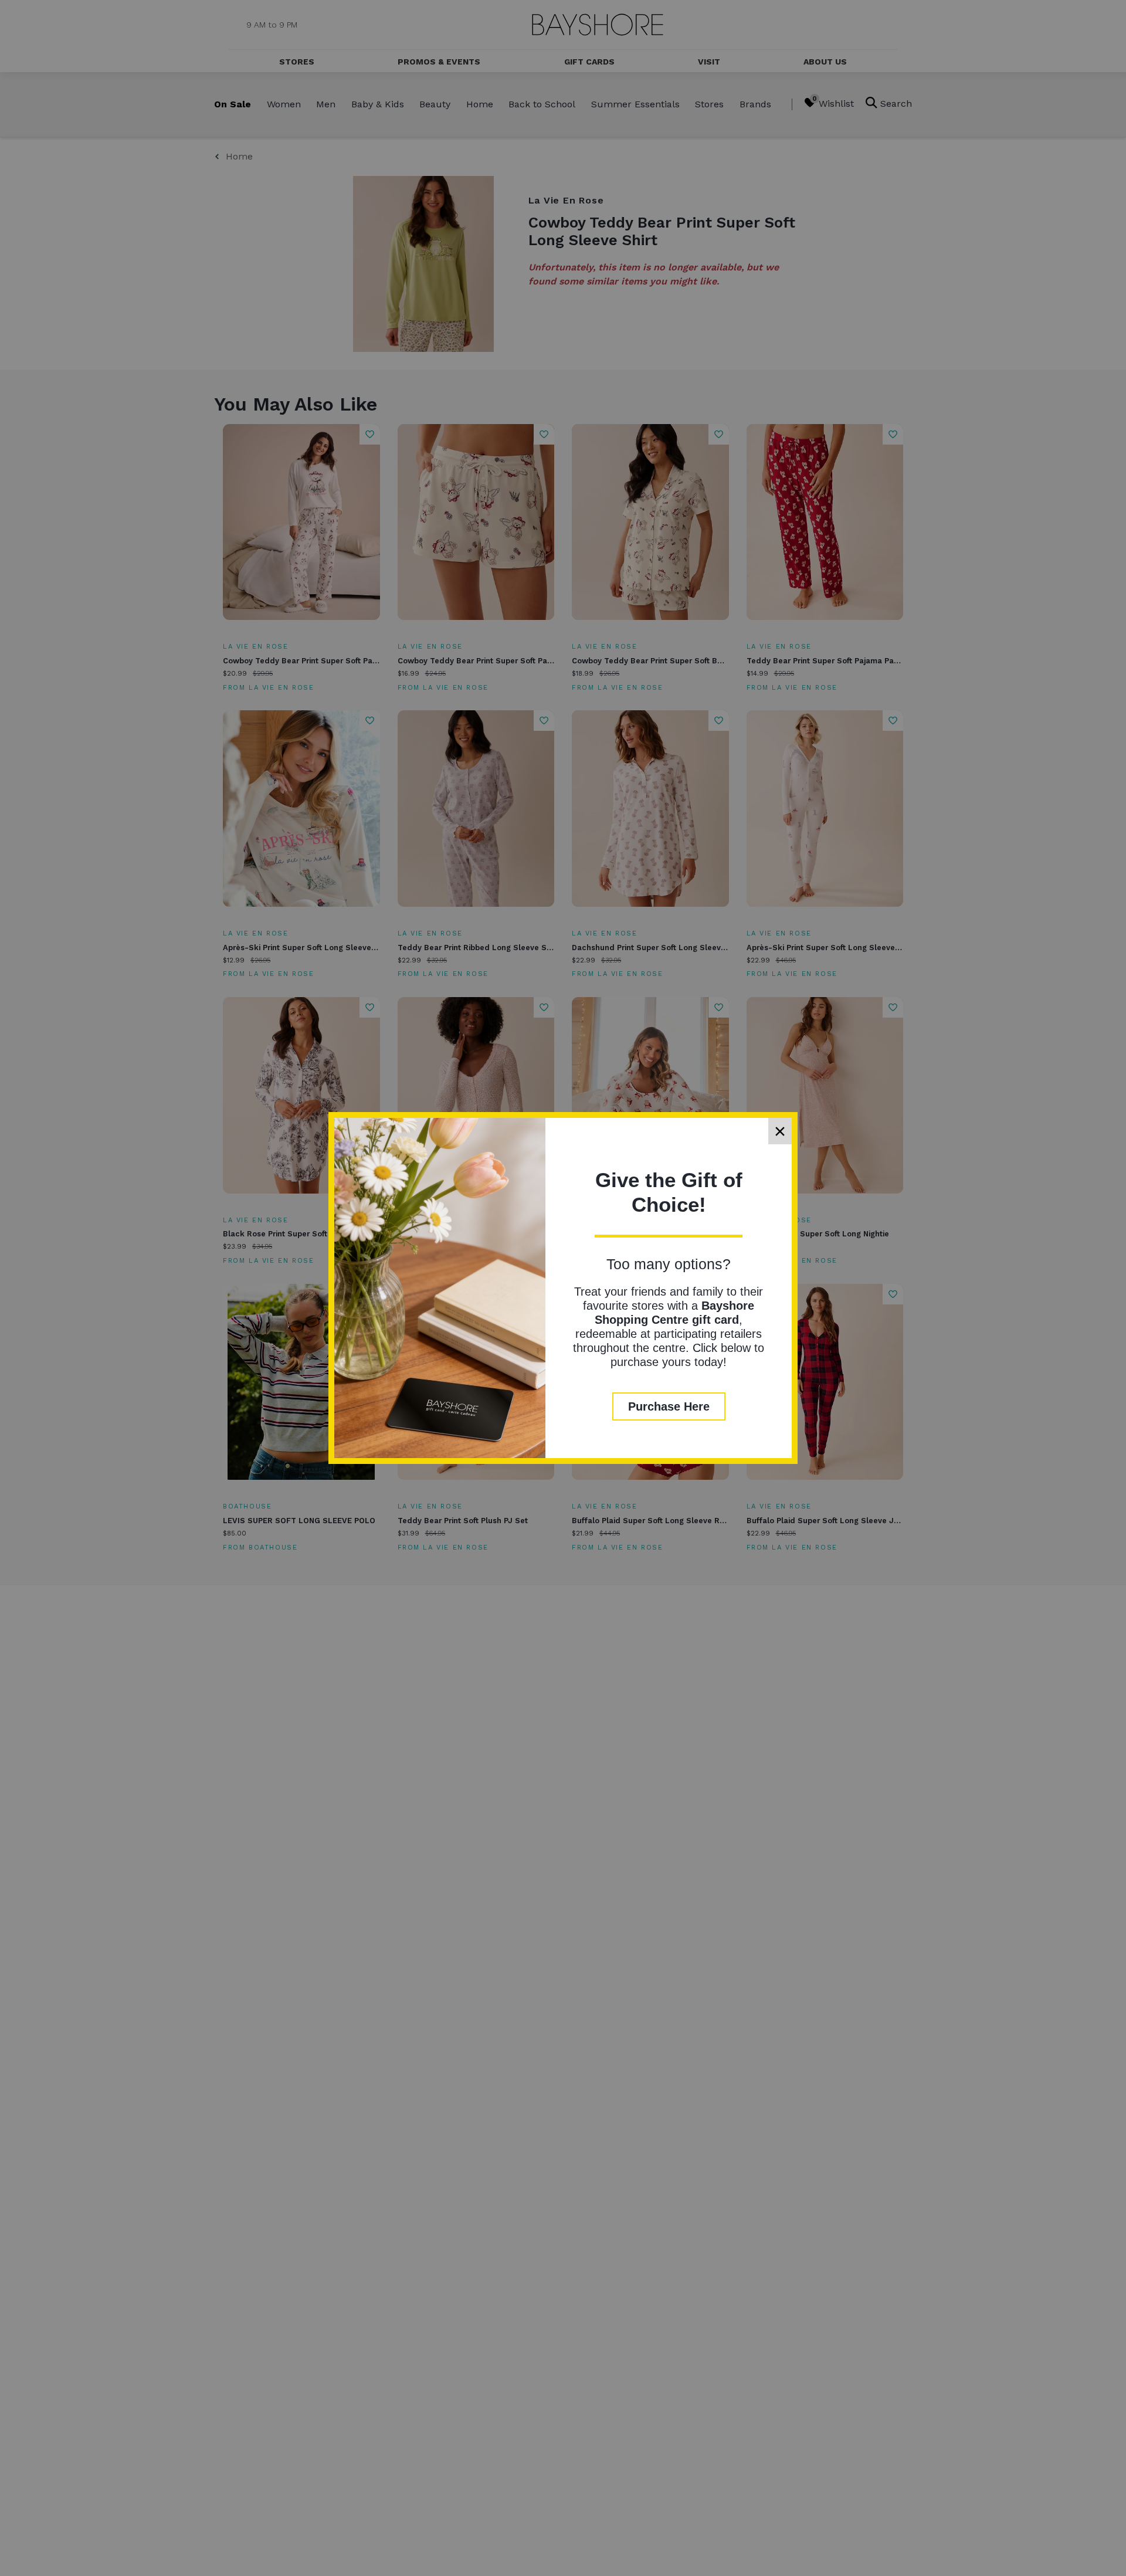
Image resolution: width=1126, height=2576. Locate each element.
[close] (780, 1131)
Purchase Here (669, 1406)
